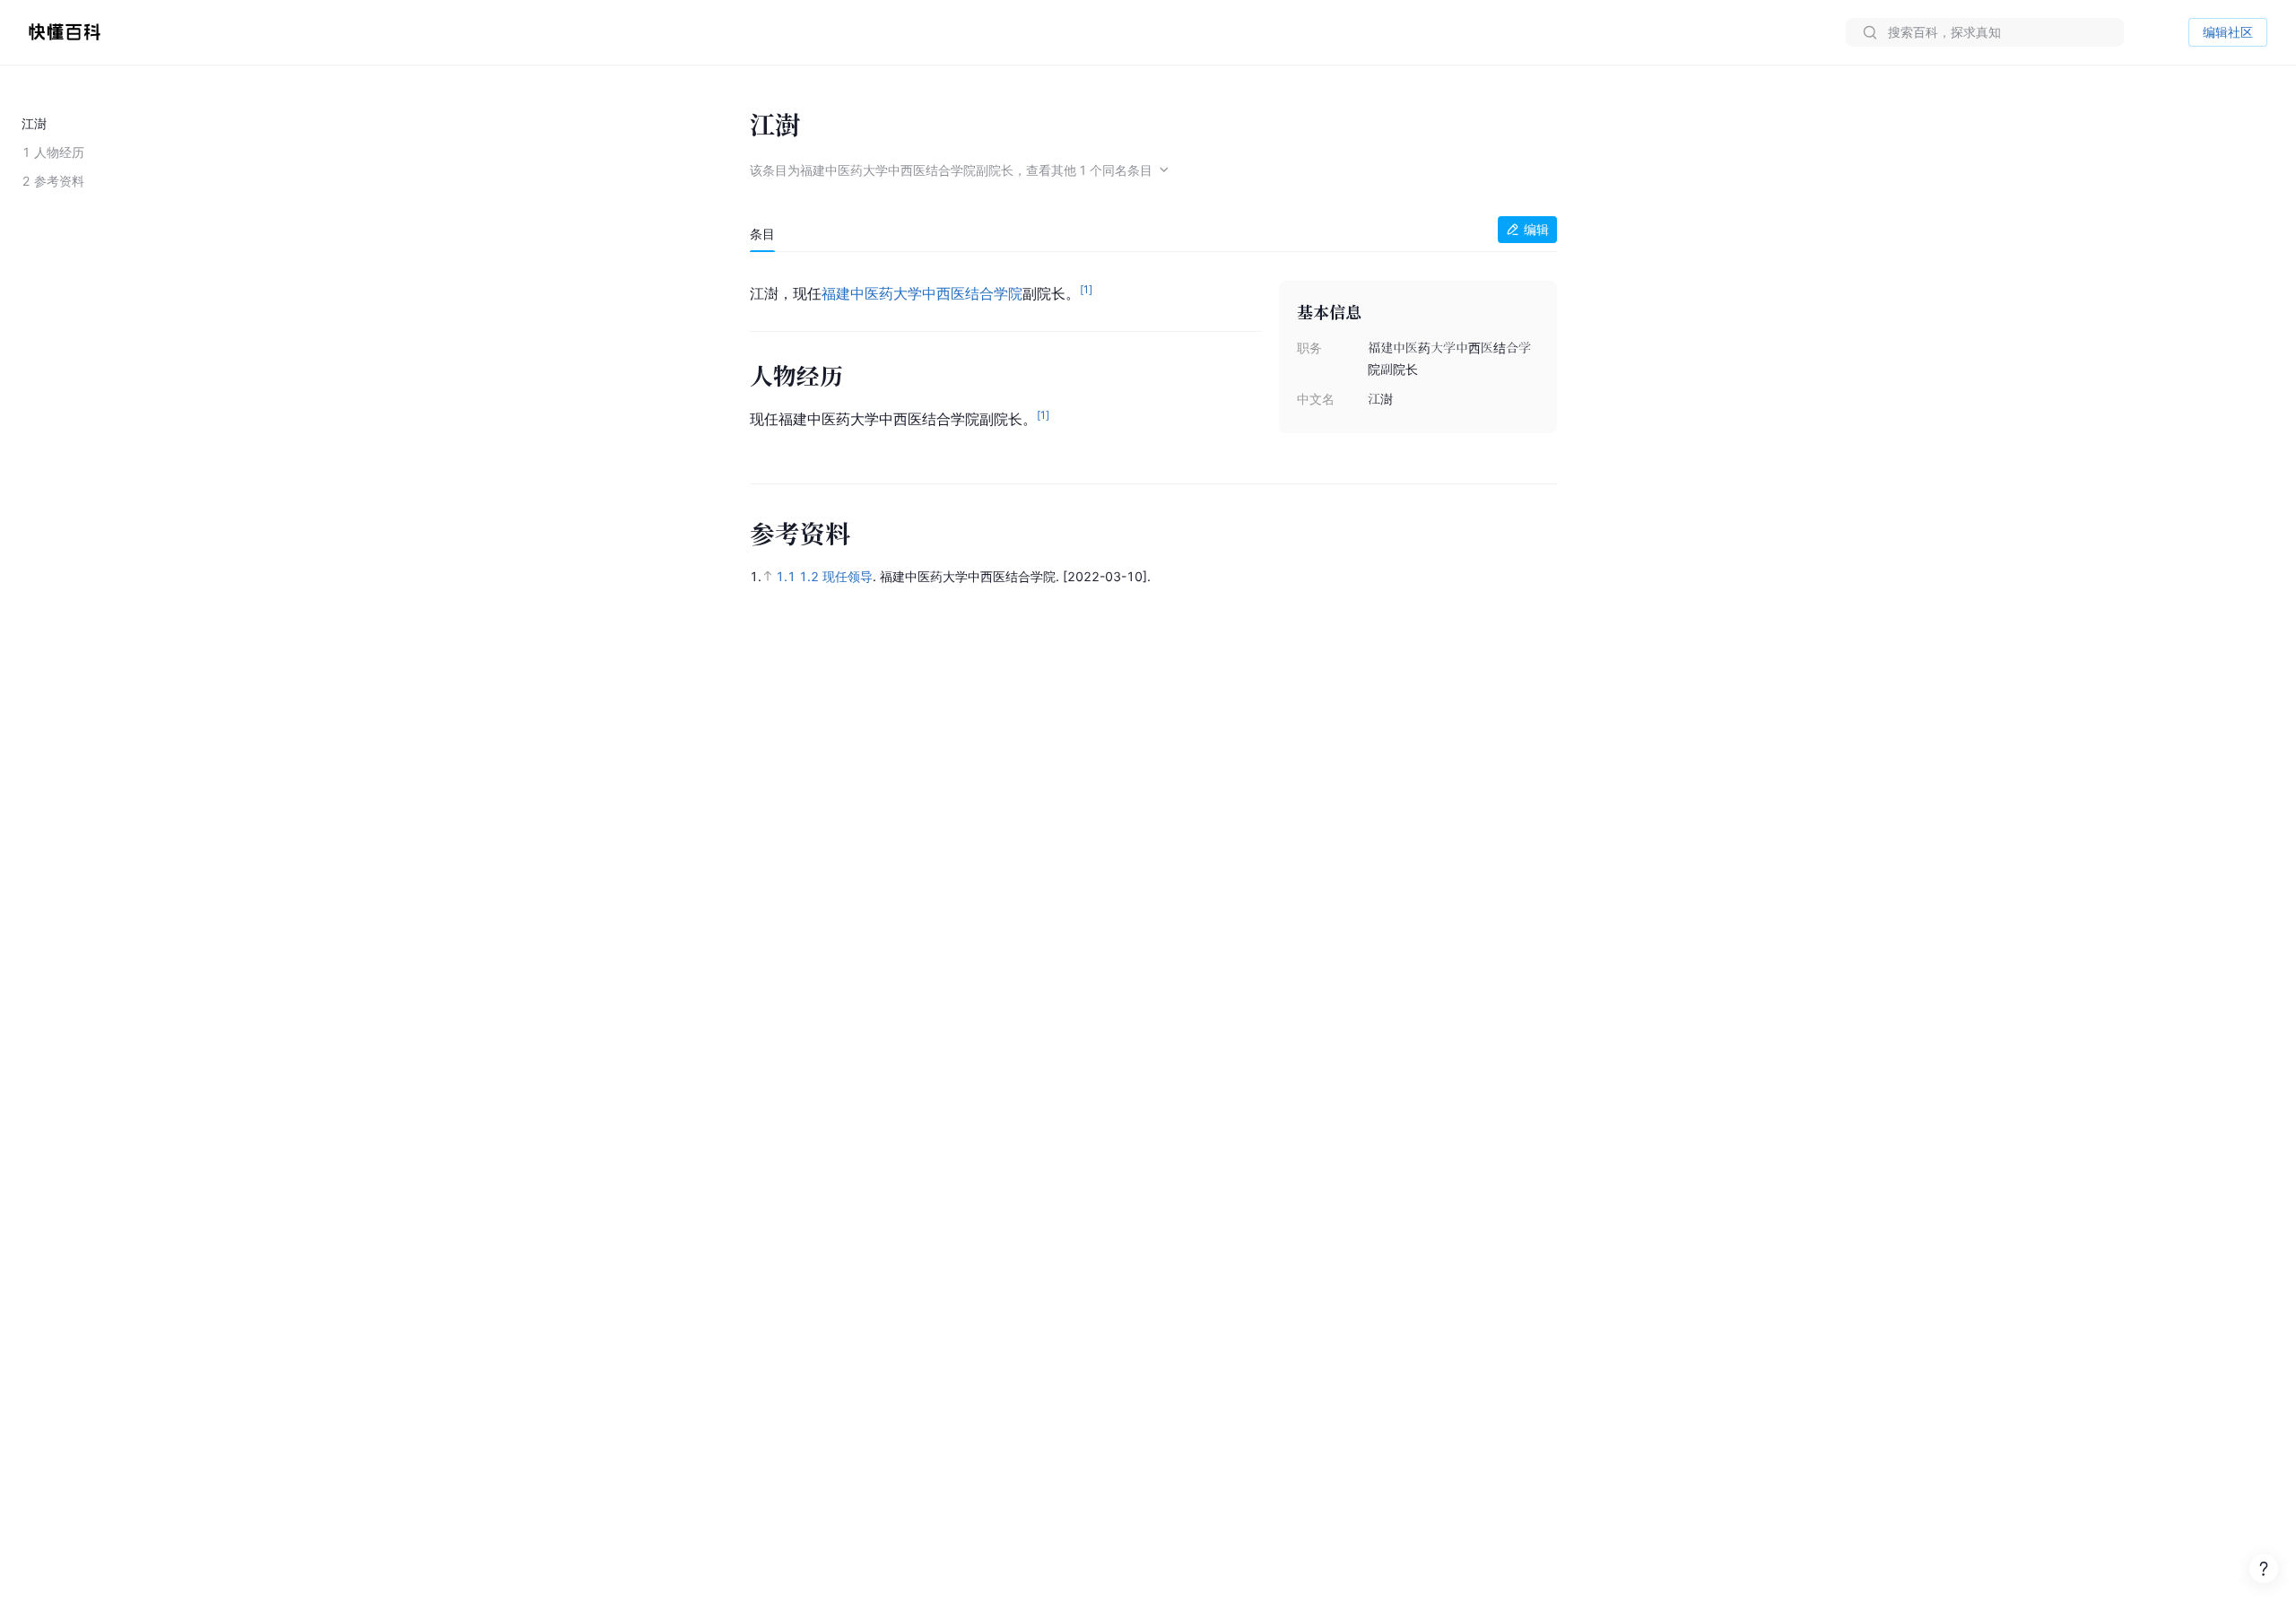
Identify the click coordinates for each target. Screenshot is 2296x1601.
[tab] (762, 234)
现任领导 (848, 576)
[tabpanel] (1153, 359)
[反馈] (2264, 1569)
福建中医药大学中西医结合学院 (922, 293)
